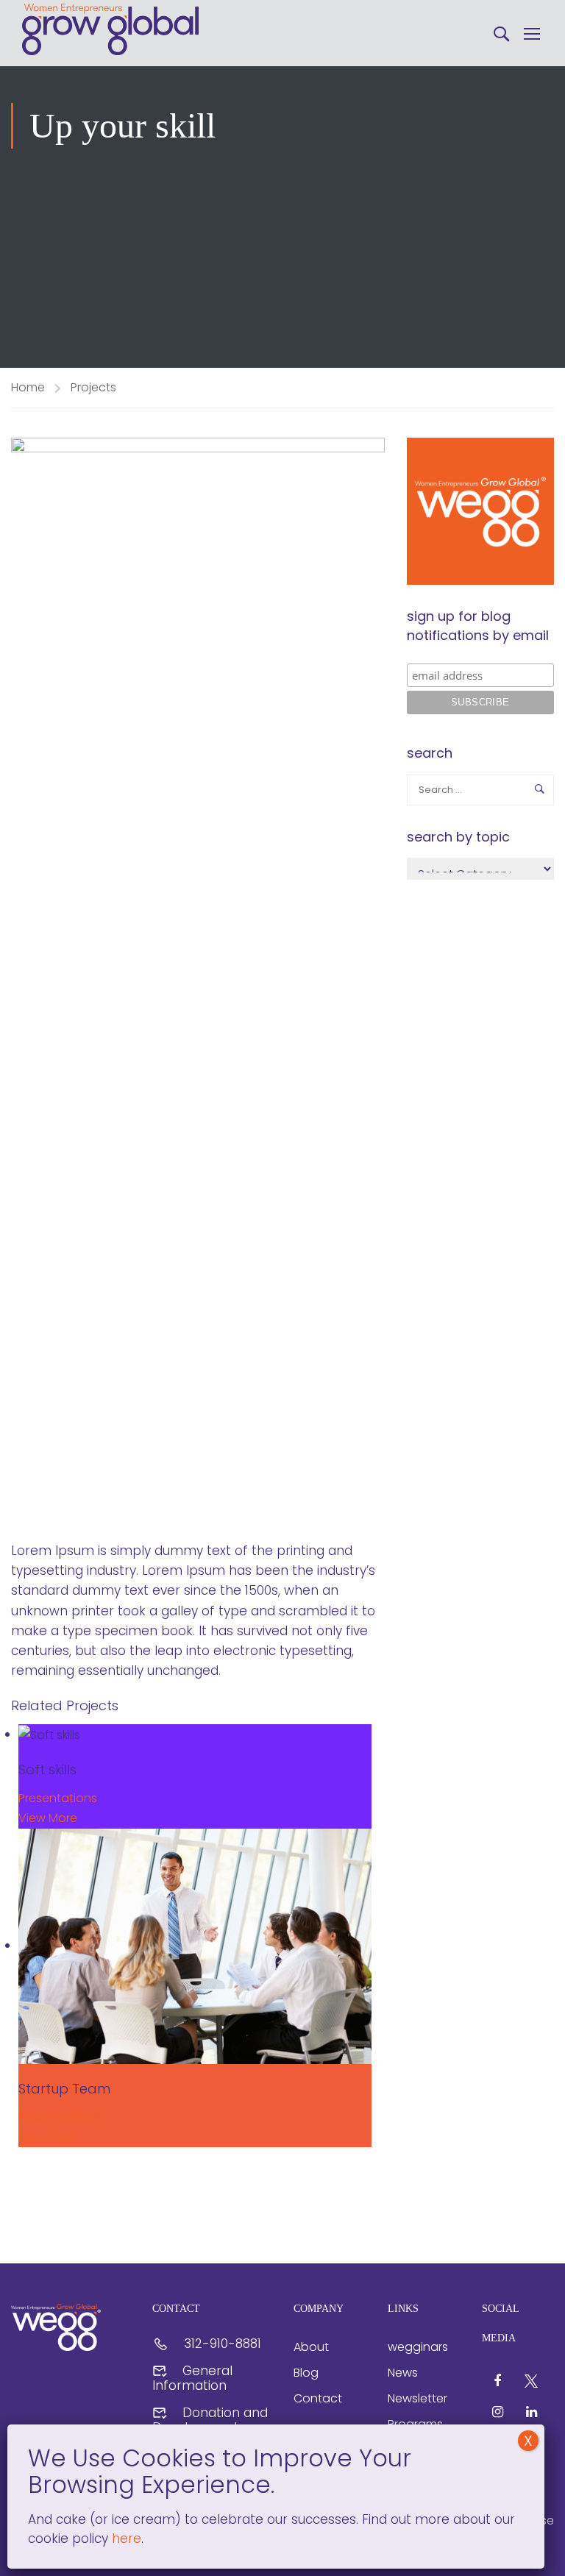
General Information (192, 2378)
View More (48, 1818)
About (311, 2347)
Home (28, 387)
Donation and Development (210, 2420)
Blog (306, 2373)
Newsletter (417, 2398)
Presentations (58, 1798)
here (125, 2538)
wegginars (418, 2347)
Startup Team (64, 2089)
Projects (93, 387)
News (403, 2373)
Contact (318, 2398)
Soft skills (47, 1769)
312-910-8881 (223, 2344)
